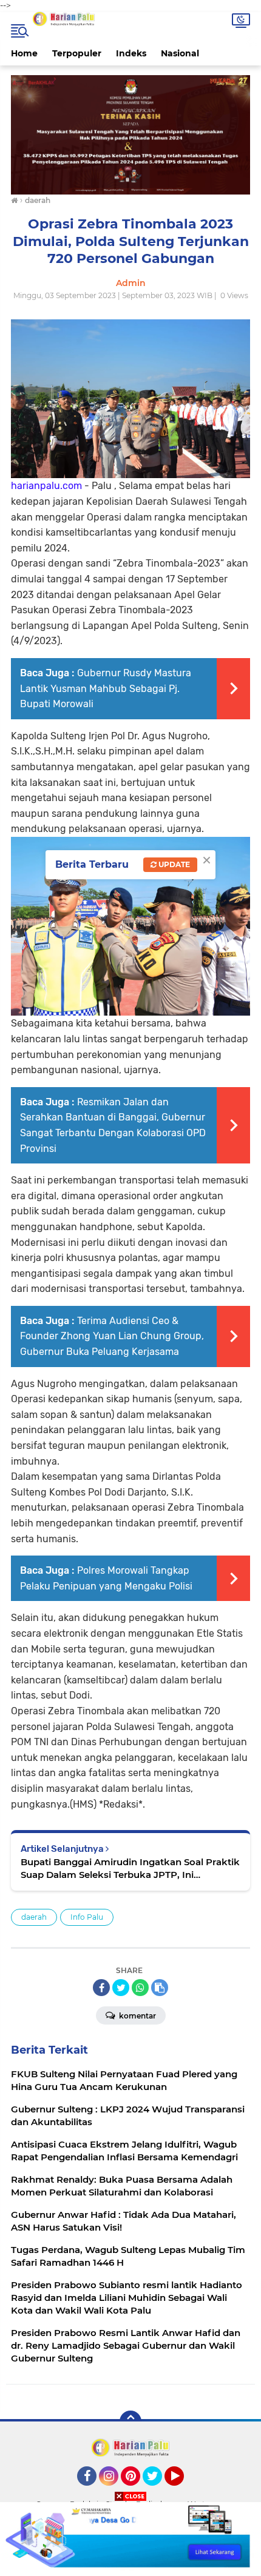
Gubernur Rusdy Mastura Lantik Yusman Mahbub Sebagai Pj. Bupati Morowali (106, 688)
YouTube (182, 2491)
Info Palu (87, 1917)
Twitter (158, 2491)
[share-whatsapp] (140, 1988)
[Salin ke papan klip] (160, 1988)
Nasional (180, 53)
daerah (34, 1917)
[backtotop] (130, 2421)
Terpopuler (77, 53)
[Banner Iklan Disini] (130, 2538)
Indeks (131, 53)
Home (24, 53)
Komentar (137, 2016)
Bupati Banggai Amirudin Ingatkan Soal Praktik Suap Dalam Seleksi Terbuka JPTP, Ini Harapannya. (130, 1869)
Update (173, 864)
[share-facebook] (101, 1988)
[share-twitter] (121, 1988)
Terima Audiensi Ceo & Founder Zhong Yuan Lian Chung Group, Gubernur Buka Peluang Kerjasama (112, 1336)
